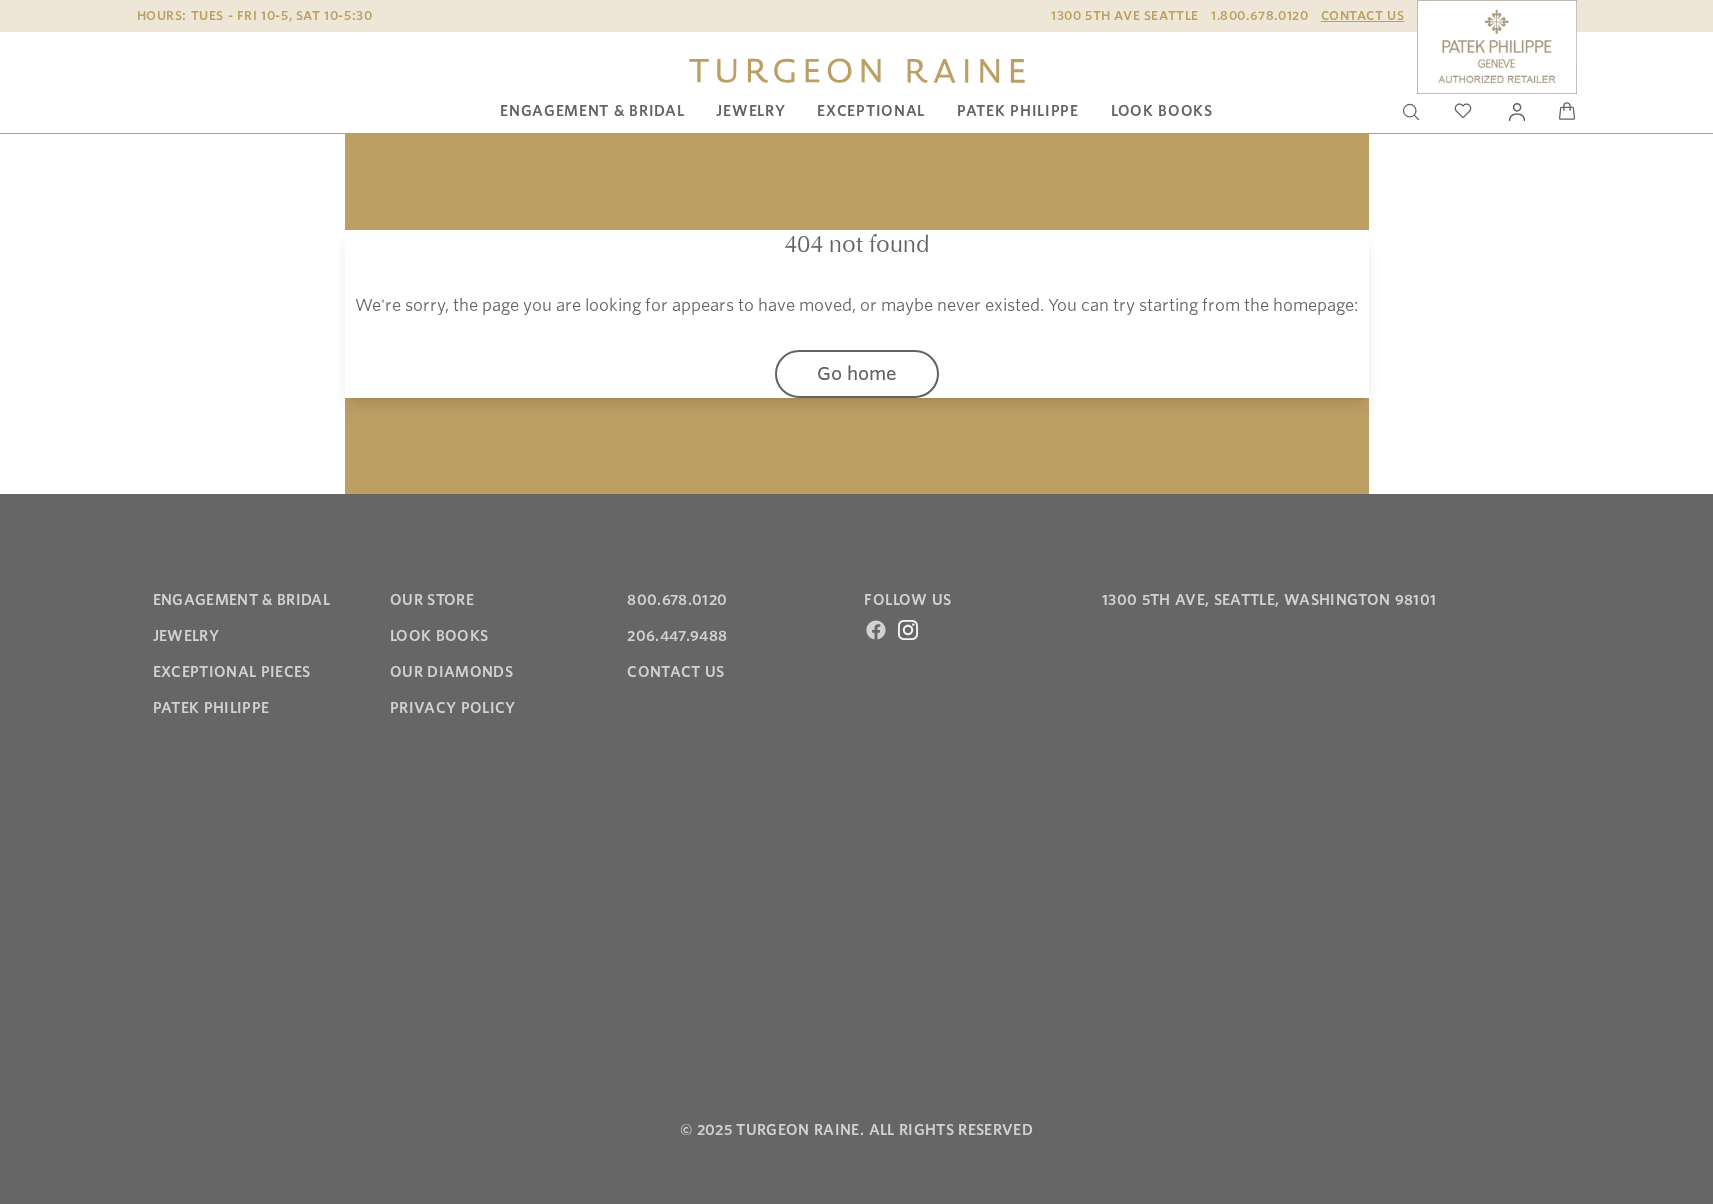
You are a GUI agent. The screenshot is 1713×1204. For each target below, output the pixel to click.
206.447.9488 (677, 636)
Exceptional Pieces (232, 672)
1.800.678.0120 (1259, 15)
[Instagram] (908, 630)
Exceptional (871, 111)
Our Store (432, 600)
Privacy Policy (453, 708)
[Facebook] (876, 630)
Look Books (1162, 111)
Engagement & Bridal (592, 111)
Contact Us (1363, 15)
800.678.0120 (677, 600)
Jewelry (750, 111)
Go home (857, 373)
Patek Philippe (1018, 111)
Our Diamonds (451, 672)
